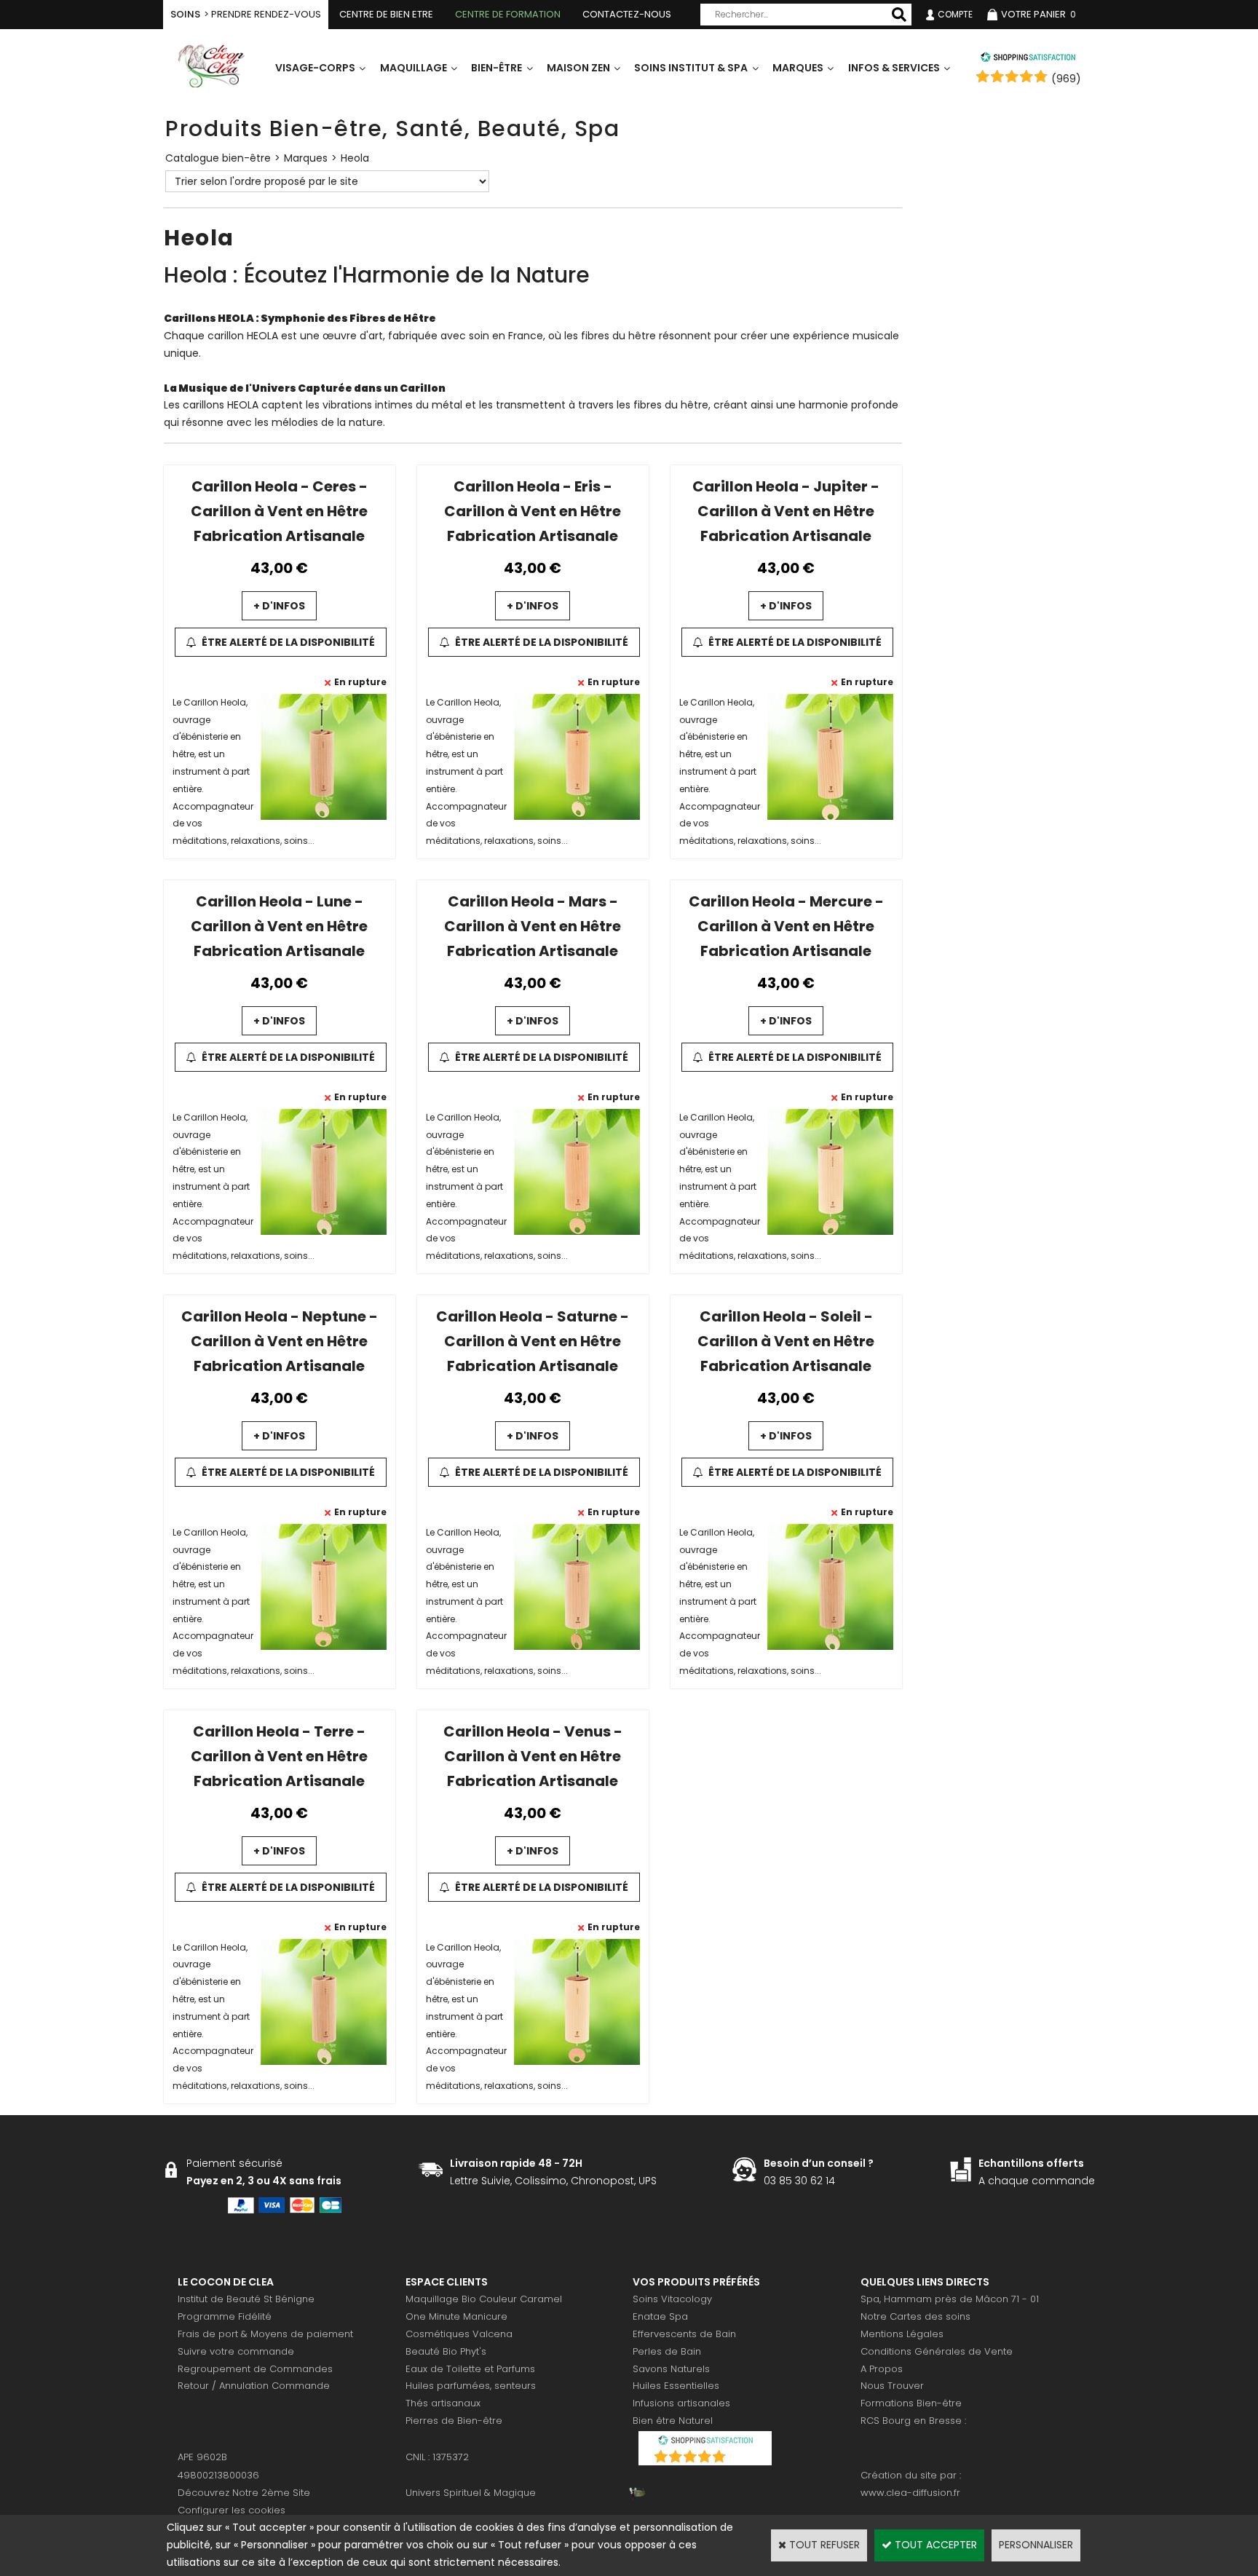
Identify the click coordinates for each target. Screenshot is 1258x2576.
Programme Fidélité (225, 2316)
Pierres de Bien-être (454, 2421)
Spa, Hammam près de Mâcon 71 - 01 (950, 2299)
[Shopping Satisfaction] (1028, 59)
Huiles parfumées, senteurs (471, 2386)
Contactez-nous (627, 14)
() (743, 2458)
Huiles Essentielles (676, 2386)
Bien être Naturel (673, 2421)
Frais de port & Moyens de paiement (265, 2334)
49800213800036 (218, 2475)
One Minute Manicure (456, 2316)
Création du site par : (911, 2475)
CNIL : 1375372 (437, 2457)
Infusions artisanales (681, 2403)
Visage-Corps (315, 68)
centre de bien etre (386, 14)
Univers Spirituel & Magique (471, 2493)
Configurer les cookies (232, 2510)
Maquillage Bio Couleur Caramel (484, 2299)
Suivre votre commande (236, 2351)
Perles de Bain (667, 2351)
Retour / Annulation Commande (254, 2386)
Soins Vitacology (672, 2299)
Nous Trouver (892, 2386)
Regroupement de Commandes (255, 2369)
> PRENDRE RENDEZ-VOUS (246, 14)
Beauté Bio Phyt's (446, 2351)
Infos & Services (894, 68)
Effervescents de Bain (684, 2334)
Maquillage (414, 68)
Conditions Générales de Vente (937, 2351)
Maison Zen (578, 68)
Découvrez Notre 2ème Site (244, 2493)
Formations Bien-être (911, 2403)
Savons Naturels (671, 2369)
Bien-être (497, 68)
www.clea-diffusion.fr (910, 2493)
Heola (355, 158)
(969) (1066, 79)
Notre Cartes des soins (915, 2316)
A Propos (882, 2369)
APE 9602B (202, 2457)
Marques (798, 68)
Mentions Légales (902, 2334)
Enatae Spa (660, 2316)
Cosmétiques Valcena (459, 2334)
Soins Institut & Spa (691, 68)
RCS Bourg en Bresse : (913, 2421)
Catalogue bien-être (218, 158)
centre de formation (508, 14)
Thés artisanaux (443, 2403)
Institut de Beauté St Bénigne (246, 2299)
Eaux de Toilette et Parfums (470, 2369)
